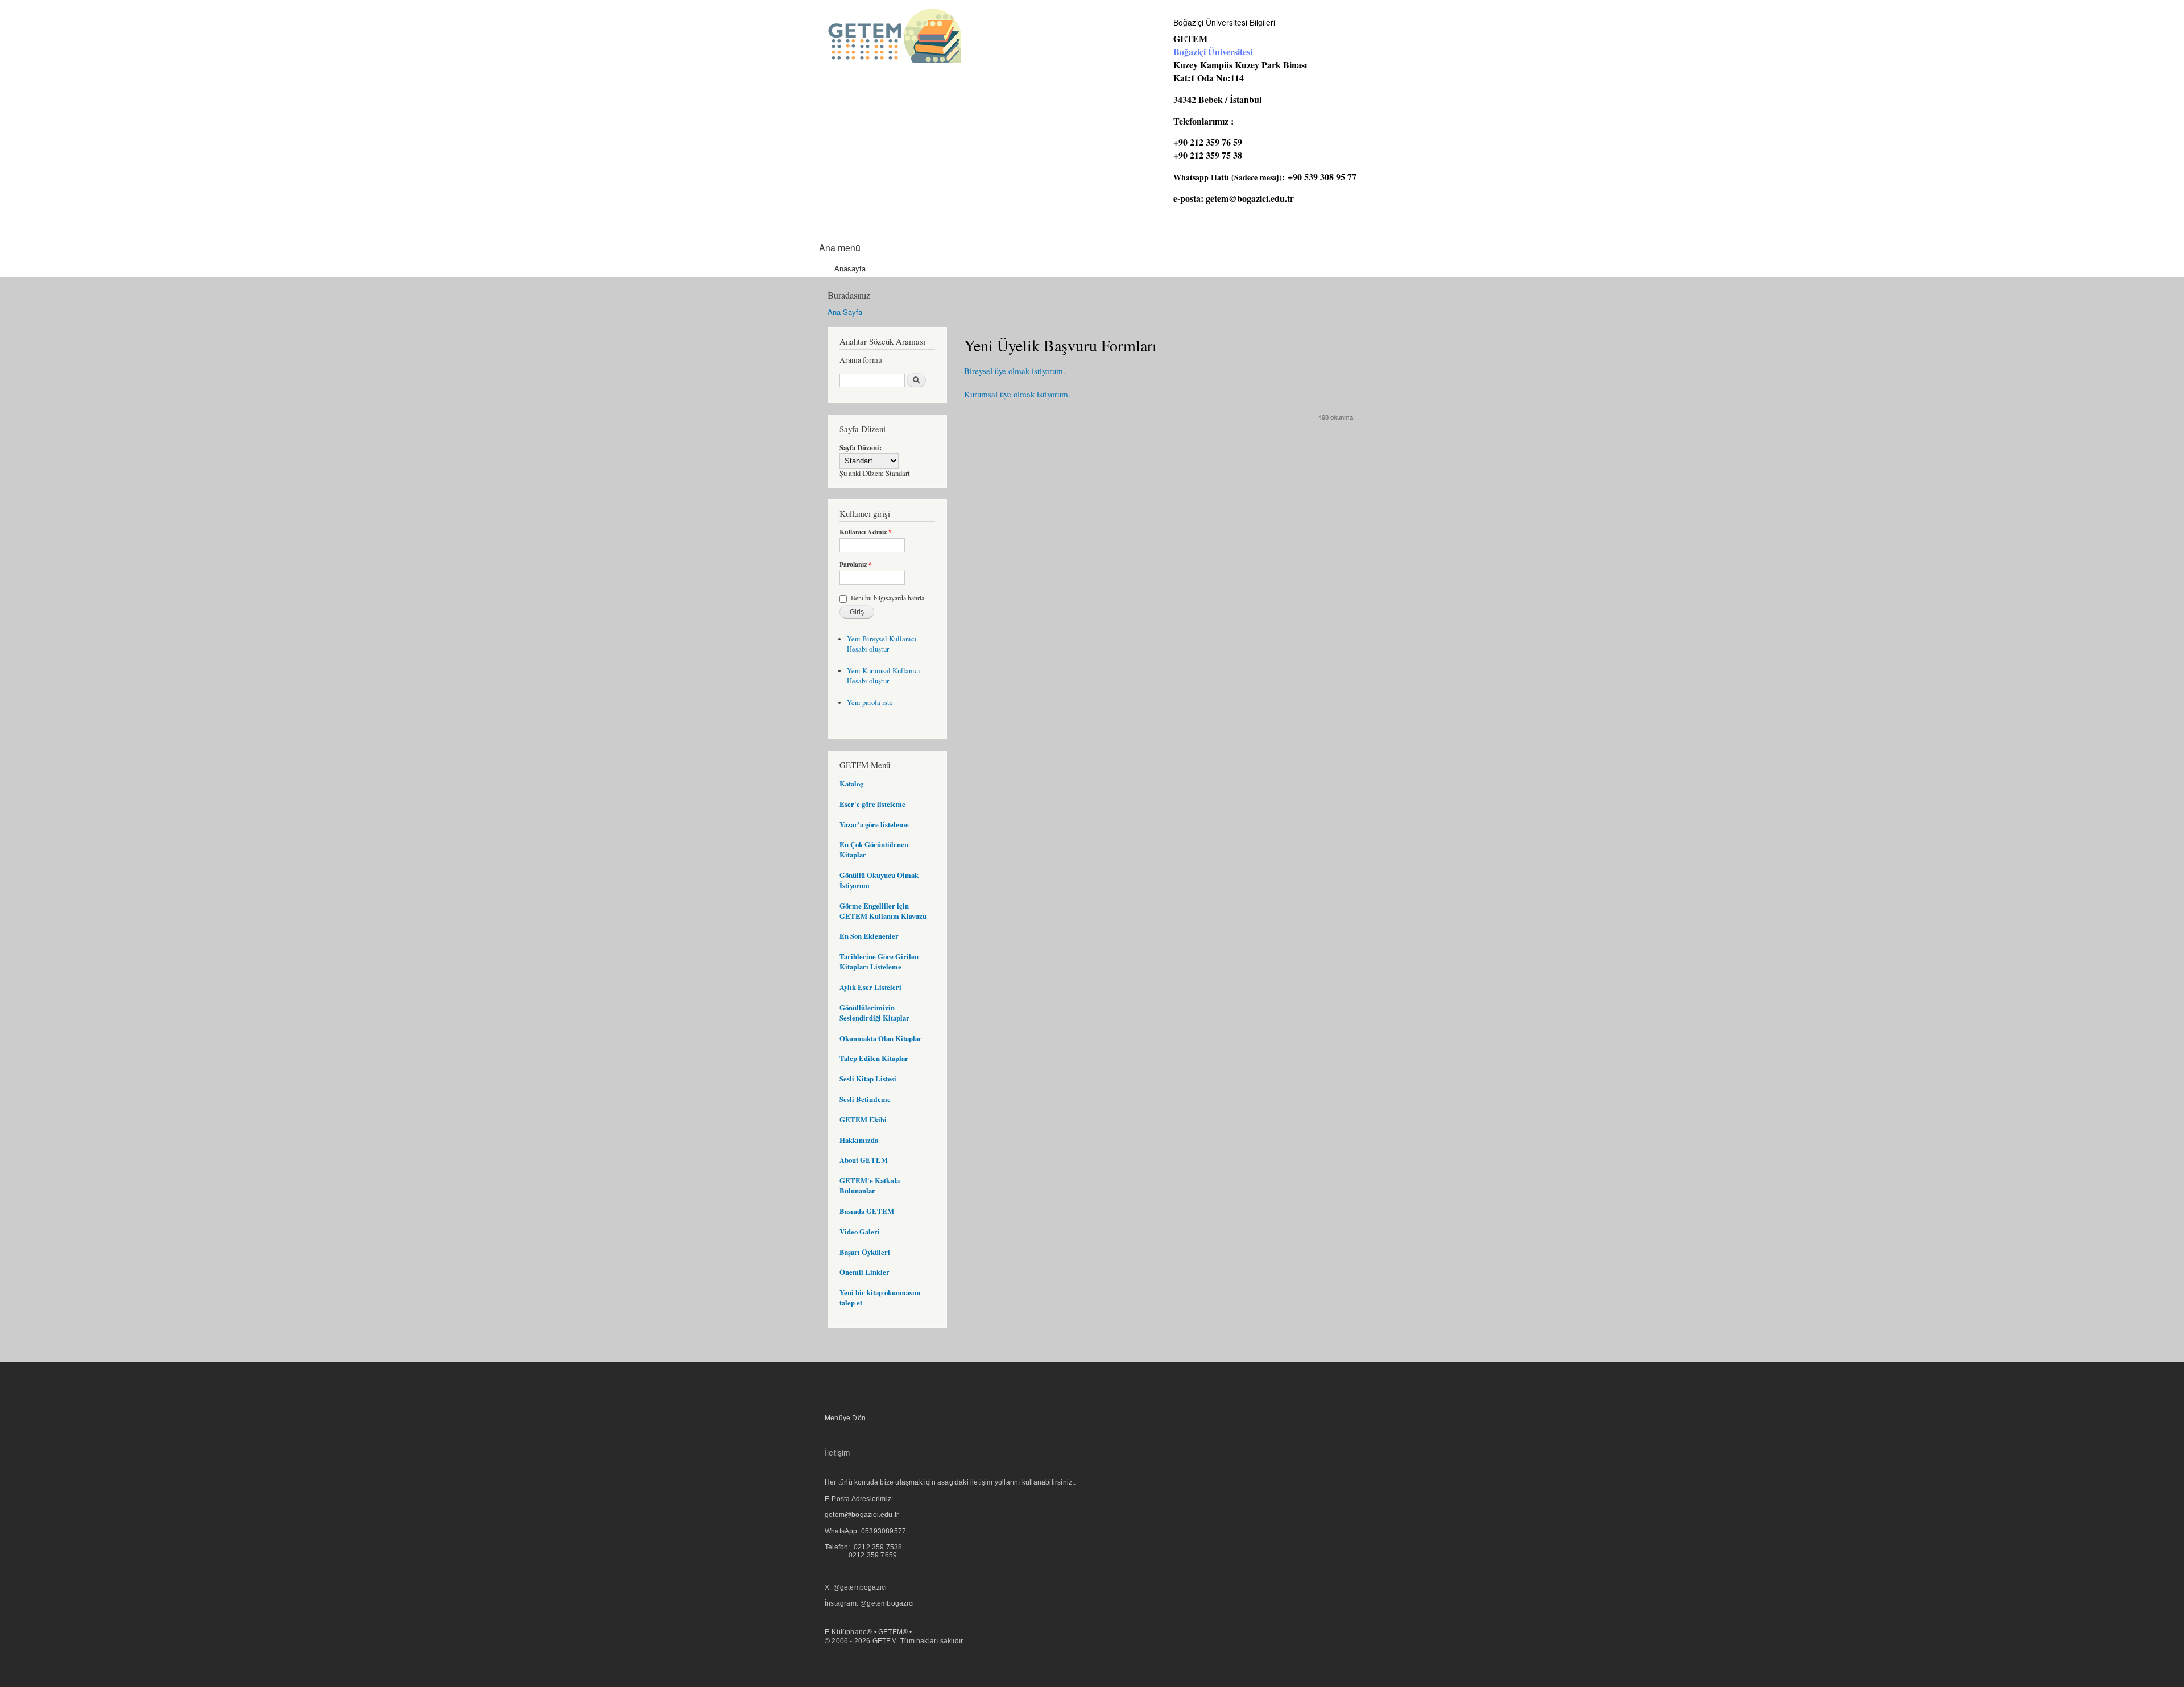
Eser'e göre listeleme (872, 804)
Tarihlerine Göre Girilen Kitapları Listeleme (879, 961)
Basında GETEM (867, 1211)
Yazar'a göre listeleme (874, 824)
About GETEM (864, 1160)
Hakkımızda (859, 1140)
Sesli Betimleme (865, 1099)
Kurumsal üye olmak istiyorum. (1017, 394)
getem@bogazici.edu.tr (1250, 198)
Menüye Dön (845, 1418)
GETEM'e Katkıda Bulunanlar (870, 1186)
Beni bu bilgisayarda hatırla (888, 598)
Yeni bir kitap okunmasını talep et (880, 1298)
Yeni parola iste (870, 702)
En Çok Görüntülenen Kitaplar (874, 849)
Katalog (851, 784)
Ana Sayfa (845, 312)
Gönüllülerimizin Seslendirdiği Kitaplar (874, 1013)
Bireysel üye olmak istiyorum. (1015, 371)
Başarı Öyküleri (865, 1252)
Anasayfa (850, 268)
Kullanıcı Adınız (866, 532)
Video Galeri (860, 1232)
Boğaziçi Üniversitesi (1213, 51)
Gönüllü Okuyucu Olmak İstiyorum (879, 880)
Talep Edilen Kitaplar (874, 1058)
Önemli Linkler (864, 1272)
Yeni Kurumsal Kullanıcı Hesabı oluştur (884, 676)
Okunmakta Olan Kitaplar (881, 1038)
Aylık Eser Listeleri (870, 987)
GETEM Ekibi (863, 1120)
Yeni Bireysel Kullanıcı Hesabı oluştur (882, 644)
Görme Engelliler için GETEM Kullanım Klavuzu (883, 911)
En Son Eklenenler (869, 936)
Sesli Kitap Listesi (868, 1079)
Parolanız (856, 565)
